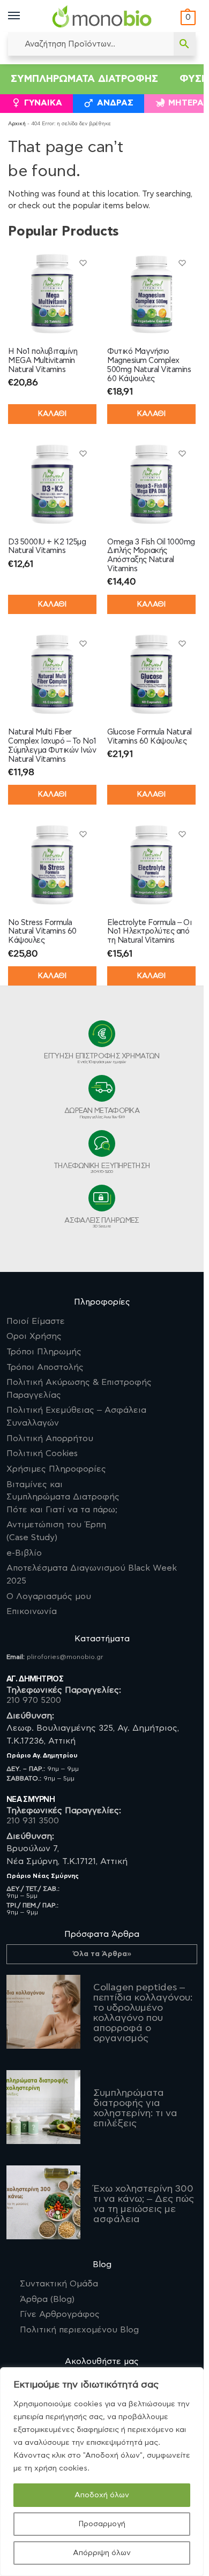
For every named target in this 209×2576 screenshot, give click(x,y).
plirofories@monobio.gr (65, 1657)
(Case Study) (56, 1531)
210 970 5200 (34, 1700)
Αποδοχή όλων (102, 2495)
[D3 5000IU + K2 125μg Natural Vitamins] (52, 484)
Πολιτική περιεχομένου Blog (79, 2330)
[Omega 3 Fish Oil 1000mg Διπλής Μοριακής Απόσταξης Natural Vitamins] (151, 484)
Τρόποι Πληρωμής (44, 1352)
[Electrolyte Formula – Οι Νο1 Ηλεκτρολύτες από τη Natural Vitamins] (151, 865)
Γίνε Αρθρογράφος (60, 2314)
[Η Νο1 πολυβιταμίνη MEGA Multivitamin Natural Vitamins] (52, 294)
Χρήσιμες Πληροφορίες (56, 1469)
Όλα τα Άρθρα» (102, 1954)
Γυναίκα (43, 103)
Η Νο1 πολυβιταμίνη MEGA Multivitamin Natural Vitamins (43, 361)
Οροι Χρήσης (34, 1336)
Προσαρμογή (102, 2524)
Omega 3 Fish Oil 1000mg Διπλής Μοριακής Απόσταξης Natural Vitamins (151, 555)
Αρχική (17, 124)
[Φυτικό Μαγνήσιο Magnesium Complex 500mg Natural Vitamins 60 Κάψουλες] (151, 294)
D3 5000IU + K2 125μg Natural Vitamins (47, 547)
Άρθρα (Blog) (47, 2299)
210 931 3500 (33, 1821)
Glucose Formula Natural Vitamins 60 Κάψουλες (150, 737)
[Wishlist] (83, 263)
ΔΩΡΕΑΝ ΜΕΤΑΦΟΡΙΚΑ (102, 1113)
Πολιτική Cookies (42, 1453)
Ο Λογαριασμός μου (49, 1596)
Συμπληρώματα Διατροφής (84, 79)
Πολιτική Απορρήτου (50, 1438)
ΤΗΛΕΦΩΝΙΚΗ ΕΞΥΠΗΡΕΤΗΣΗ (102, 1168)
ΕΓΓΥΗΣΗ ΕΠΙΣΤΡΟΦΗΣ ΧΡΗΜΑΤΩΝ (102, 1058)
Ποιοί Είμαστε (36, 1321)
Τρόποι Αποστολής (45, 1367)
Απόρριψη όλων (102, 2553)
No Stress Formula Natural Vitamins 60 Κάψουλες (42, 932)
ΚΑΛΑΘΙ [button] (151, 414)
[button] (187, 18)
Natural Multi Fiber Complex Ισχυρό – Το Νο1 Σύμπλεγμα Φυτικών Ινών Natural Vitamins (52, 745)
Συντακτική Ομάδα (59, 2284)
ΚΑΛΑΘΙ (52, 414)
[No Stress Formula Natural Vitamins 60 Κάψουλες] (52, 865)
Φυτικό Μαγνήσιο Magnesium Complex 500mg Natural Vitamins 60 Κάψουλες (149, 365)
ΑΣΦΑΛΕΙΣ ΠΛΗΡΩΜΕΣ (102, 1223)
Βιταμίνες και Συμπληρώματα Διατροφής (63, 1497)
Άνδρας (115, 103)
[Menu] (24, 16)
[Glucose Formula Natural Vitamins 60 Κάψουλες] (151, 674)
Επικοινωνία (32, 1611)
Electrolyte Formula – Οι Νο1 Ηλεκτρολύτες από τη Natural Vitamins (149, 932)
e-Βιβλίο (24, 1553)
